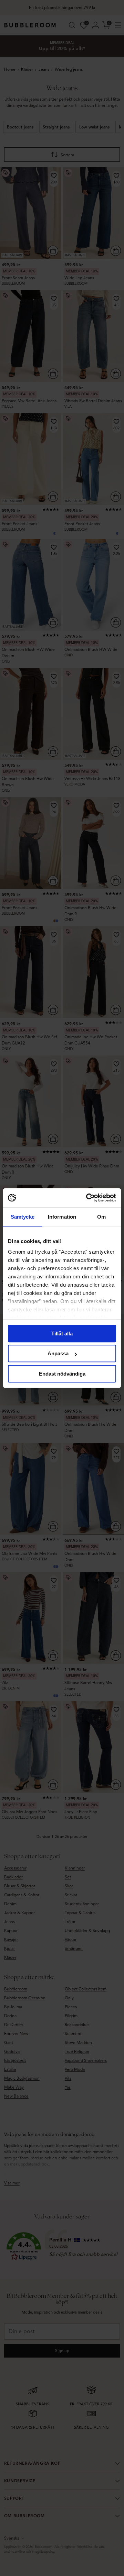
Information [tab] (62, 1217)
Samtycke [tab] (23, 1217)
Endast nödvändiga (62, 1374)
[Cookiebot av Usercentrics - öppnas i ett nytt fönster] (87, 1198)
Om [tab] (101, 1217)
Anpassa (58, 1353)
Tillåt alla (62, 1334)
